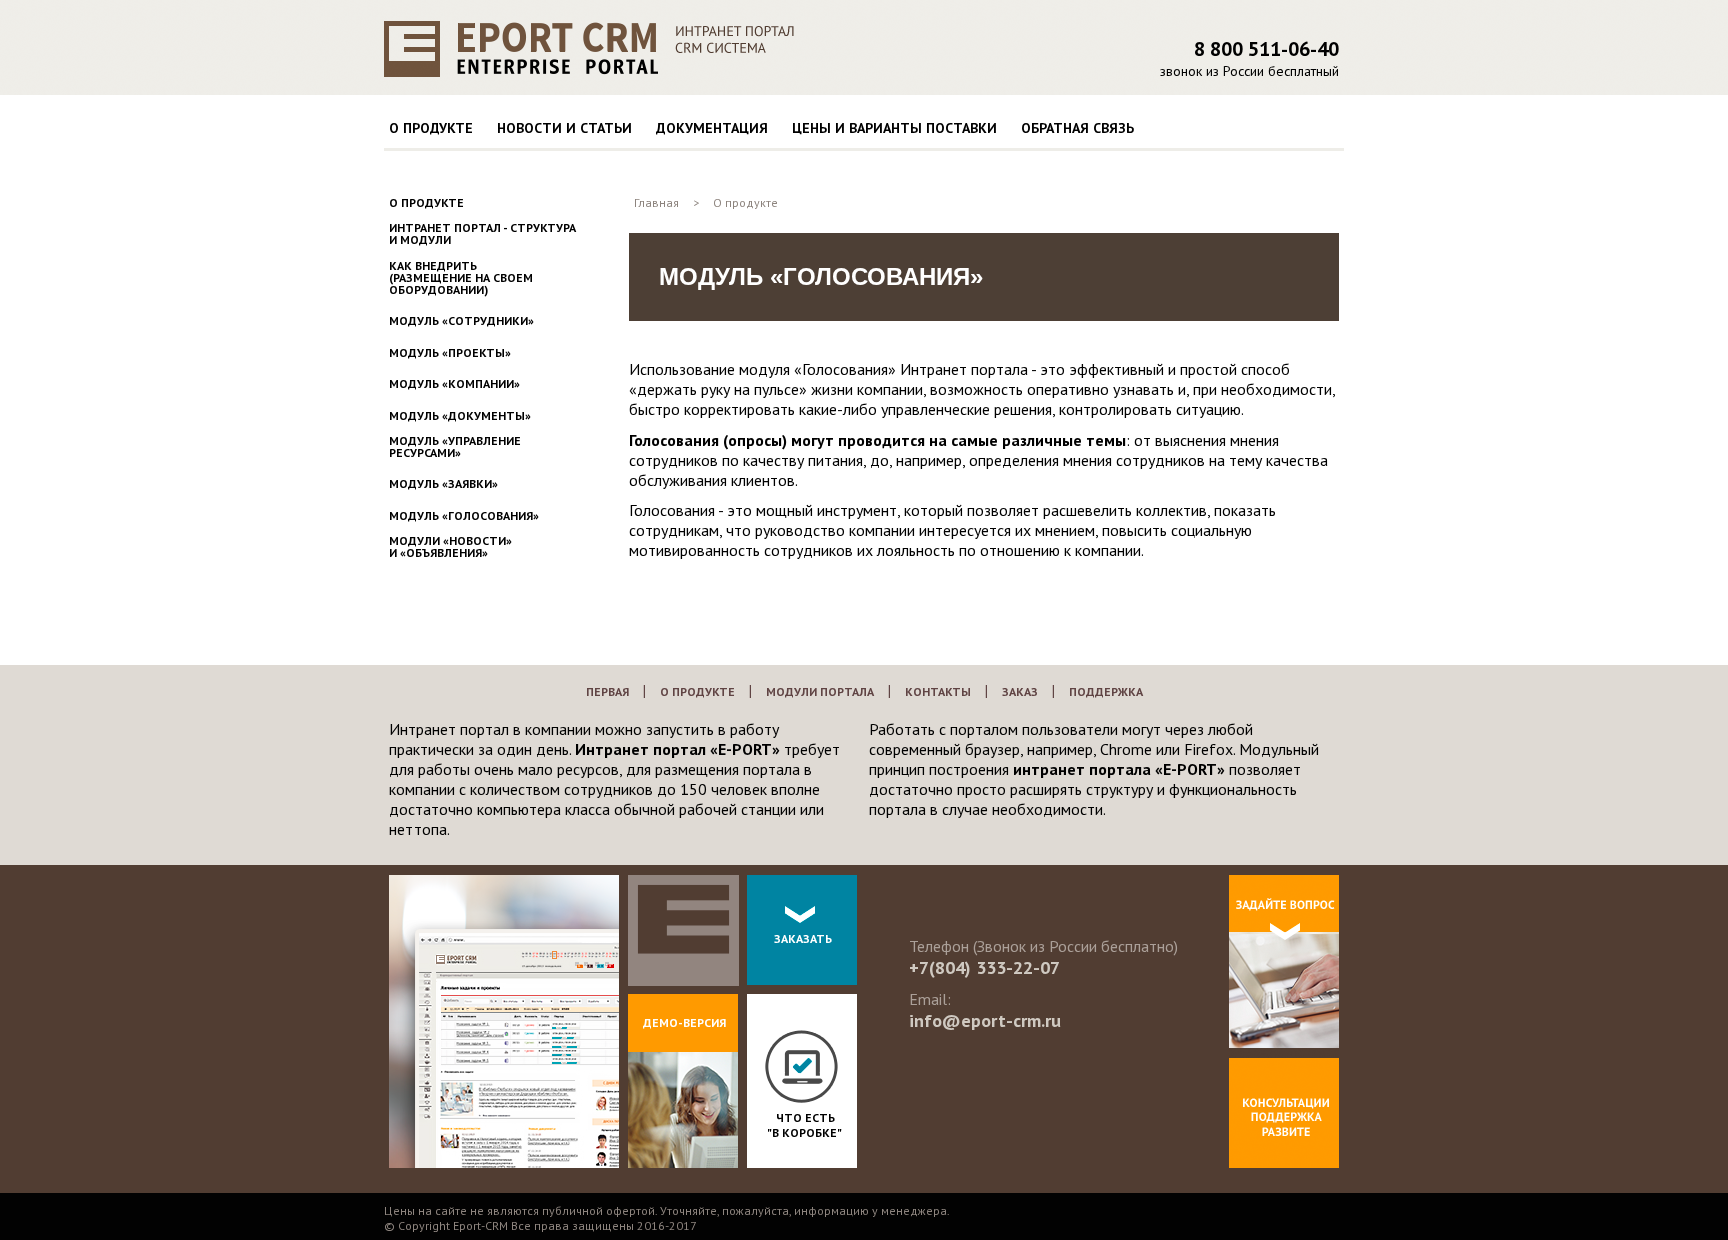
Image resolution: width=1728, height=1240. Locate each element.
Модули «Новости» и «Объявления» (450, 547)
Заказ (1020, 691)
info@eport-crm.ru (985, 1020)
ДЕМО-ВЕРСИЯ (684, 1022)
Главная (656, 202)
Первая (607, 691)
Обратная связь (1077, 128)
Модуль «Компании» (454, 384)
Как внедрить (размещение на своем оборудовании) (461, 278)
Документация (712, 128)
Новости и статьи (564, 128)
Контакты (938, 691)
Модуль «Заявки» (443, 484)
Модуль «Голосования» (464, 516)
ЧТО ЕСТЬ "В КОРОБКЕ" (804, 1125)
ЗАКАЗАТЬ (803, 938)
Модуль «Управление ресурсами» (455, 447)
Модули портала (820, 691)
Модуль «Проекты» (450, 353)
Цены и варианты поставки (894, 128)
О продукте (431, 128)
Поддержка (1106, 691)
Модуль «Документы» (460, 416)
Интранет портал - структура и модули (482, 234)
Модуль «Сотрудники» (461, 321)
